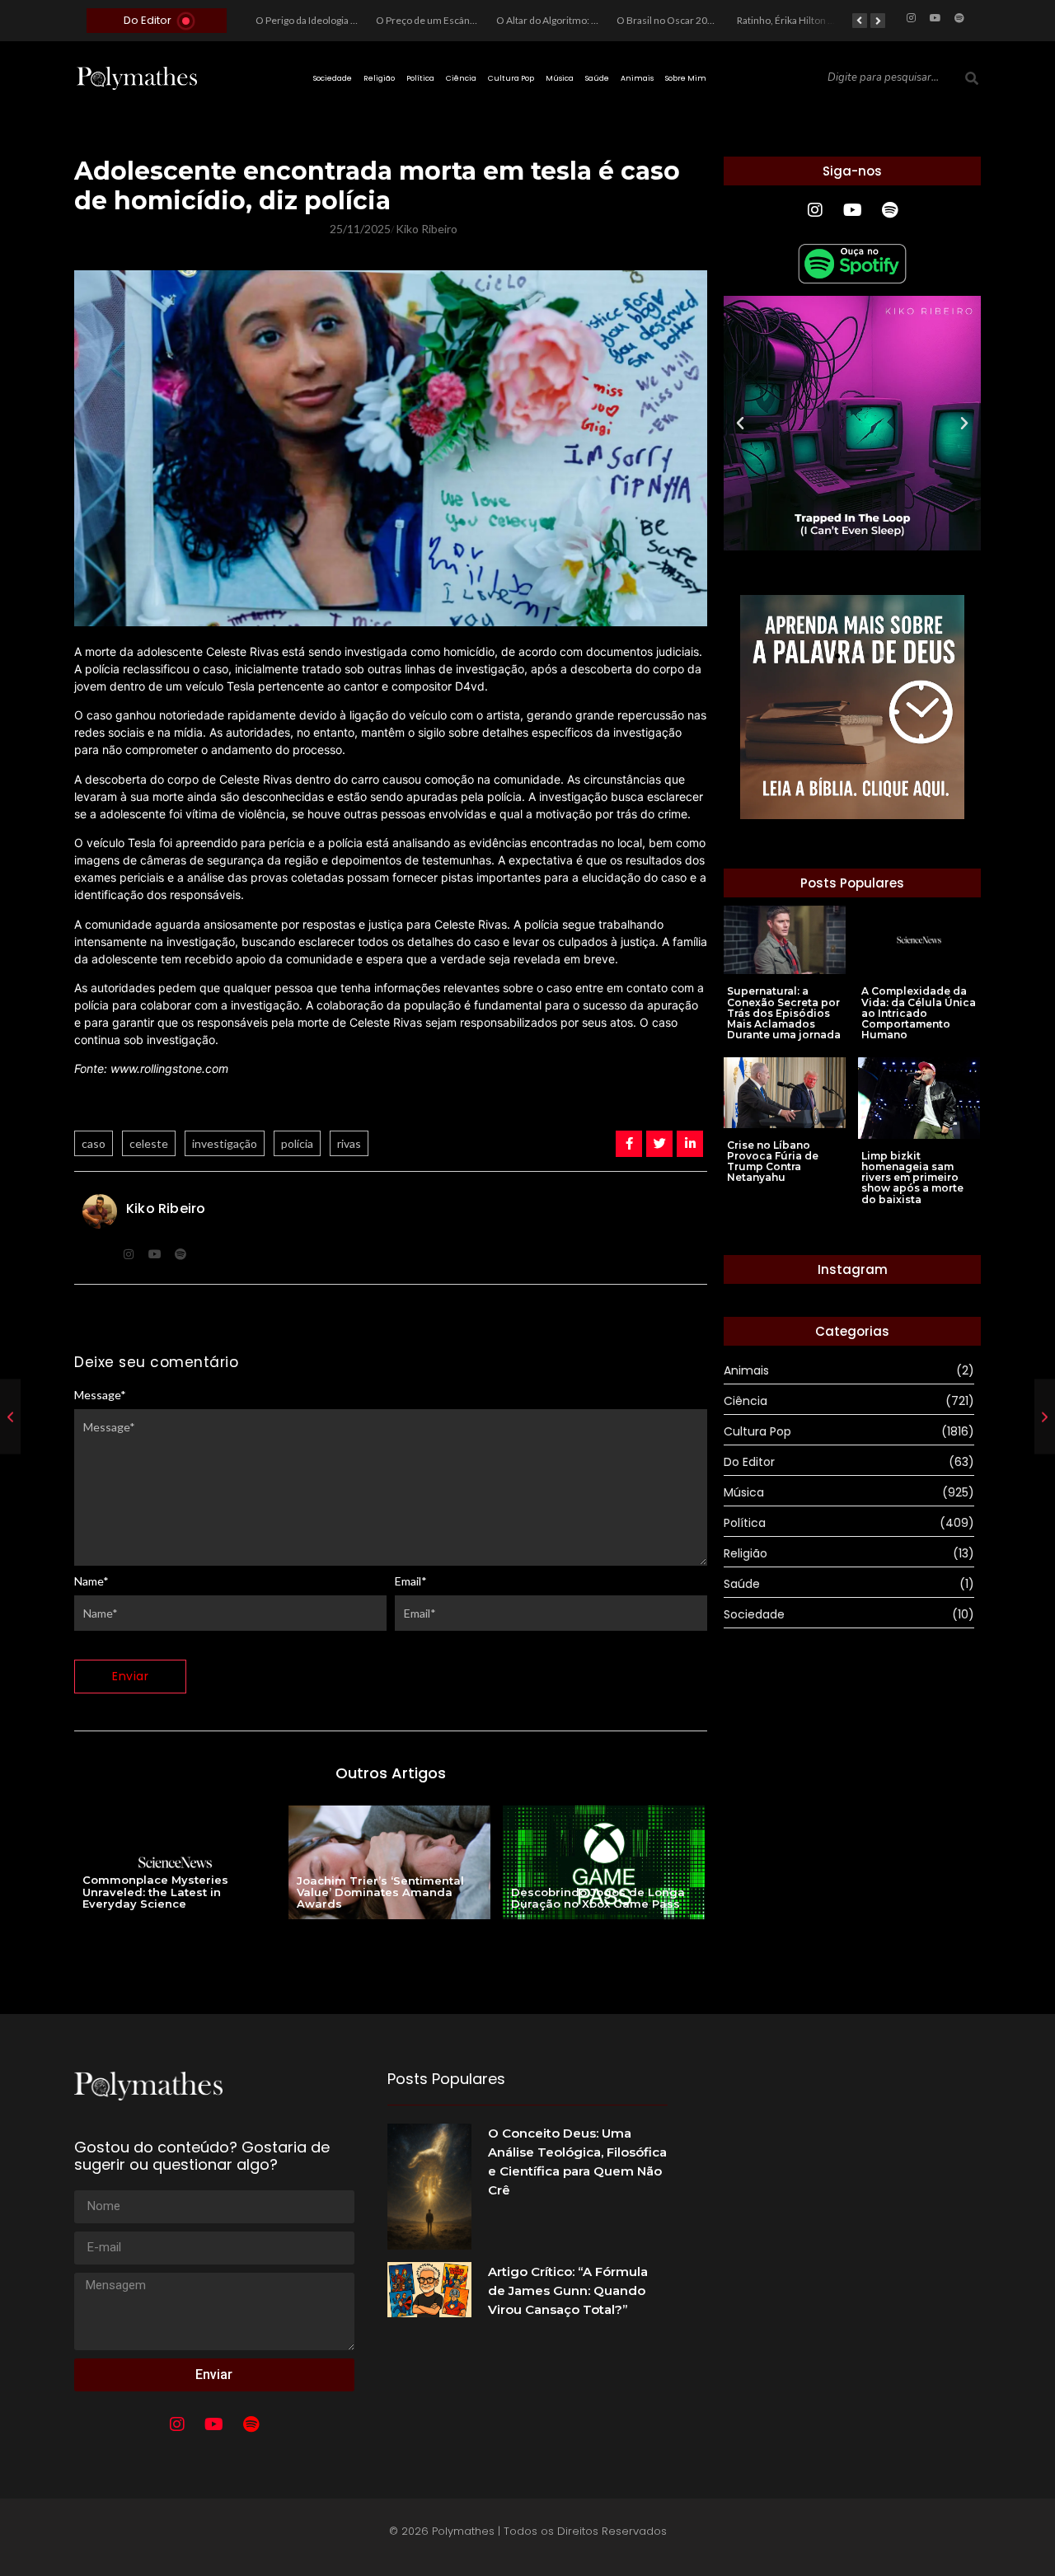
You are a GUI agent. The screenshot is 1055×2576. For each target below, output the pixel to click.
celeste (149, 1143)
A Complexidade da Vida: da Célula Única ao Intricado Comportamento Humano (919, 1013)
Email (411, 1581)
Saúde (597, 78)
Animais (637, 78)
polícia (297, 1143)
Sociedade (333, 78)
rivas (349, 1143)
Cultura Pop (511, 78)
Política (420, 78)
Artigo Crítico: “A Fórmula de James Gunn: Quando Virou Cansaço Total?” (568, 2290)
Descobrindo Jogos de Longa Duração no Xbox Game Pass (598, 1898)
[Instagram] (912, 18)
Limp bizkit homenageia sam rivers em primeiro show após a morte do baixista (912, 1178)
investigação (225, 1143)
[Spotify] (959, 18)
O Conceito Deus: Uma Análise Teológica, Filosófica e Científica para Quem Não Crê (577, 2161)
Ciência (461, 78)
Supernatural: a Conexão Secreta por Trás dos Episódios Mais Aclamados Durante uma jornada (784, 1013)
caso (94, 1143)
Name (91, 1581)
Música (560, 78)
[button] (740, 424)
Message (100, 1395)
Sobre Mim (686, 78)
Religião (379, 78)
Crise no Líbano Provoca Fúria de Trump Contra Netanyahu (773, 1162)
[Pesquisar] (972, 78)
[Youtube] (935, 18)
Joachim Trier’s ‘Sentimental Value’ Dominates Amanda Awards (380, 1892)
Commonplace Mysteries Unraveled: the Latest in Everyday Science (155, 1892)
